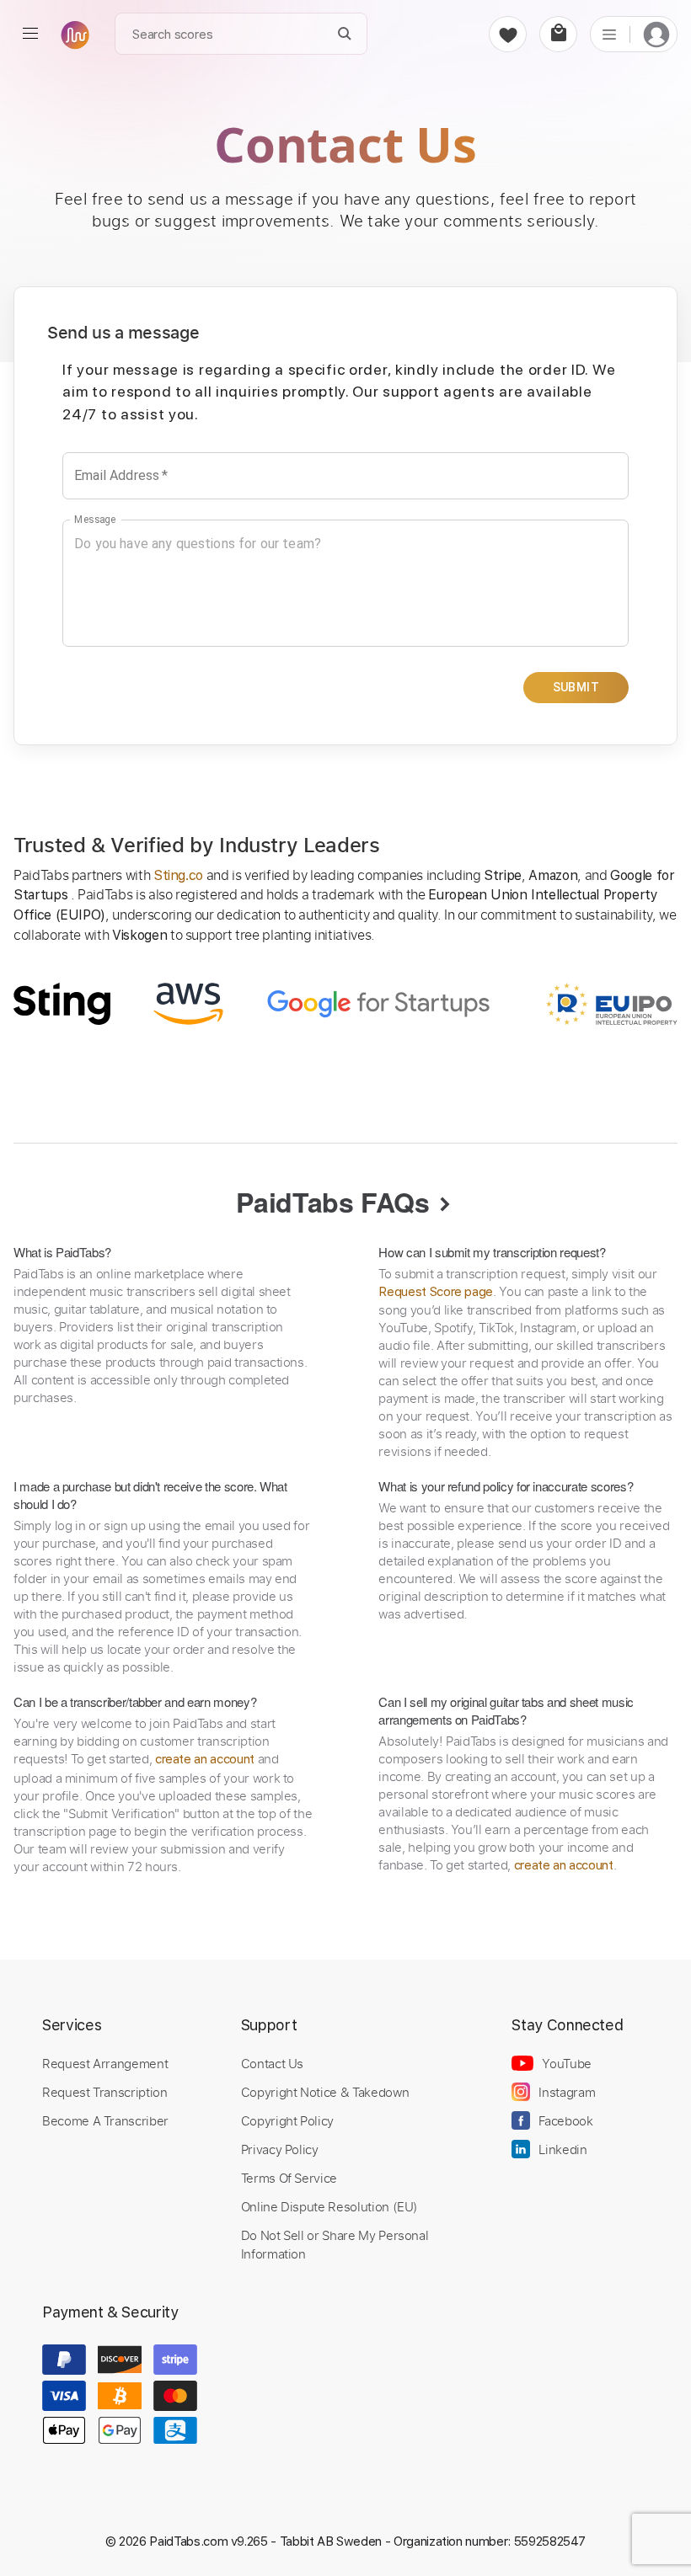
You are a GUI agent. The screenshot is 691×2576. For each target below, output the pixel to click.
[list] (609, 34)
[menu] (30, 34)
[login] (656, 34)
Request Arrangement (105, 2063)
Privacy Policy (280, 2149)
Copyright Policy (287, 2120)
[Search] (345, 34)
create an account (205, 1759)
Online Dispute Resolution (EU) (329, 2206)
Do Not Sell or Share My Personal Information (335, 2244)
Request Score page (436, 1292)
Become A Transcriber (105, 2120)
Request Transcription (105, 2092)
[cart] (558, 34)
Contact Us (272, 2063)
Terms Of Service (289, 2178)
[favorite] (508, 34)
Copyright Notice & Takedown (325, 2092)
